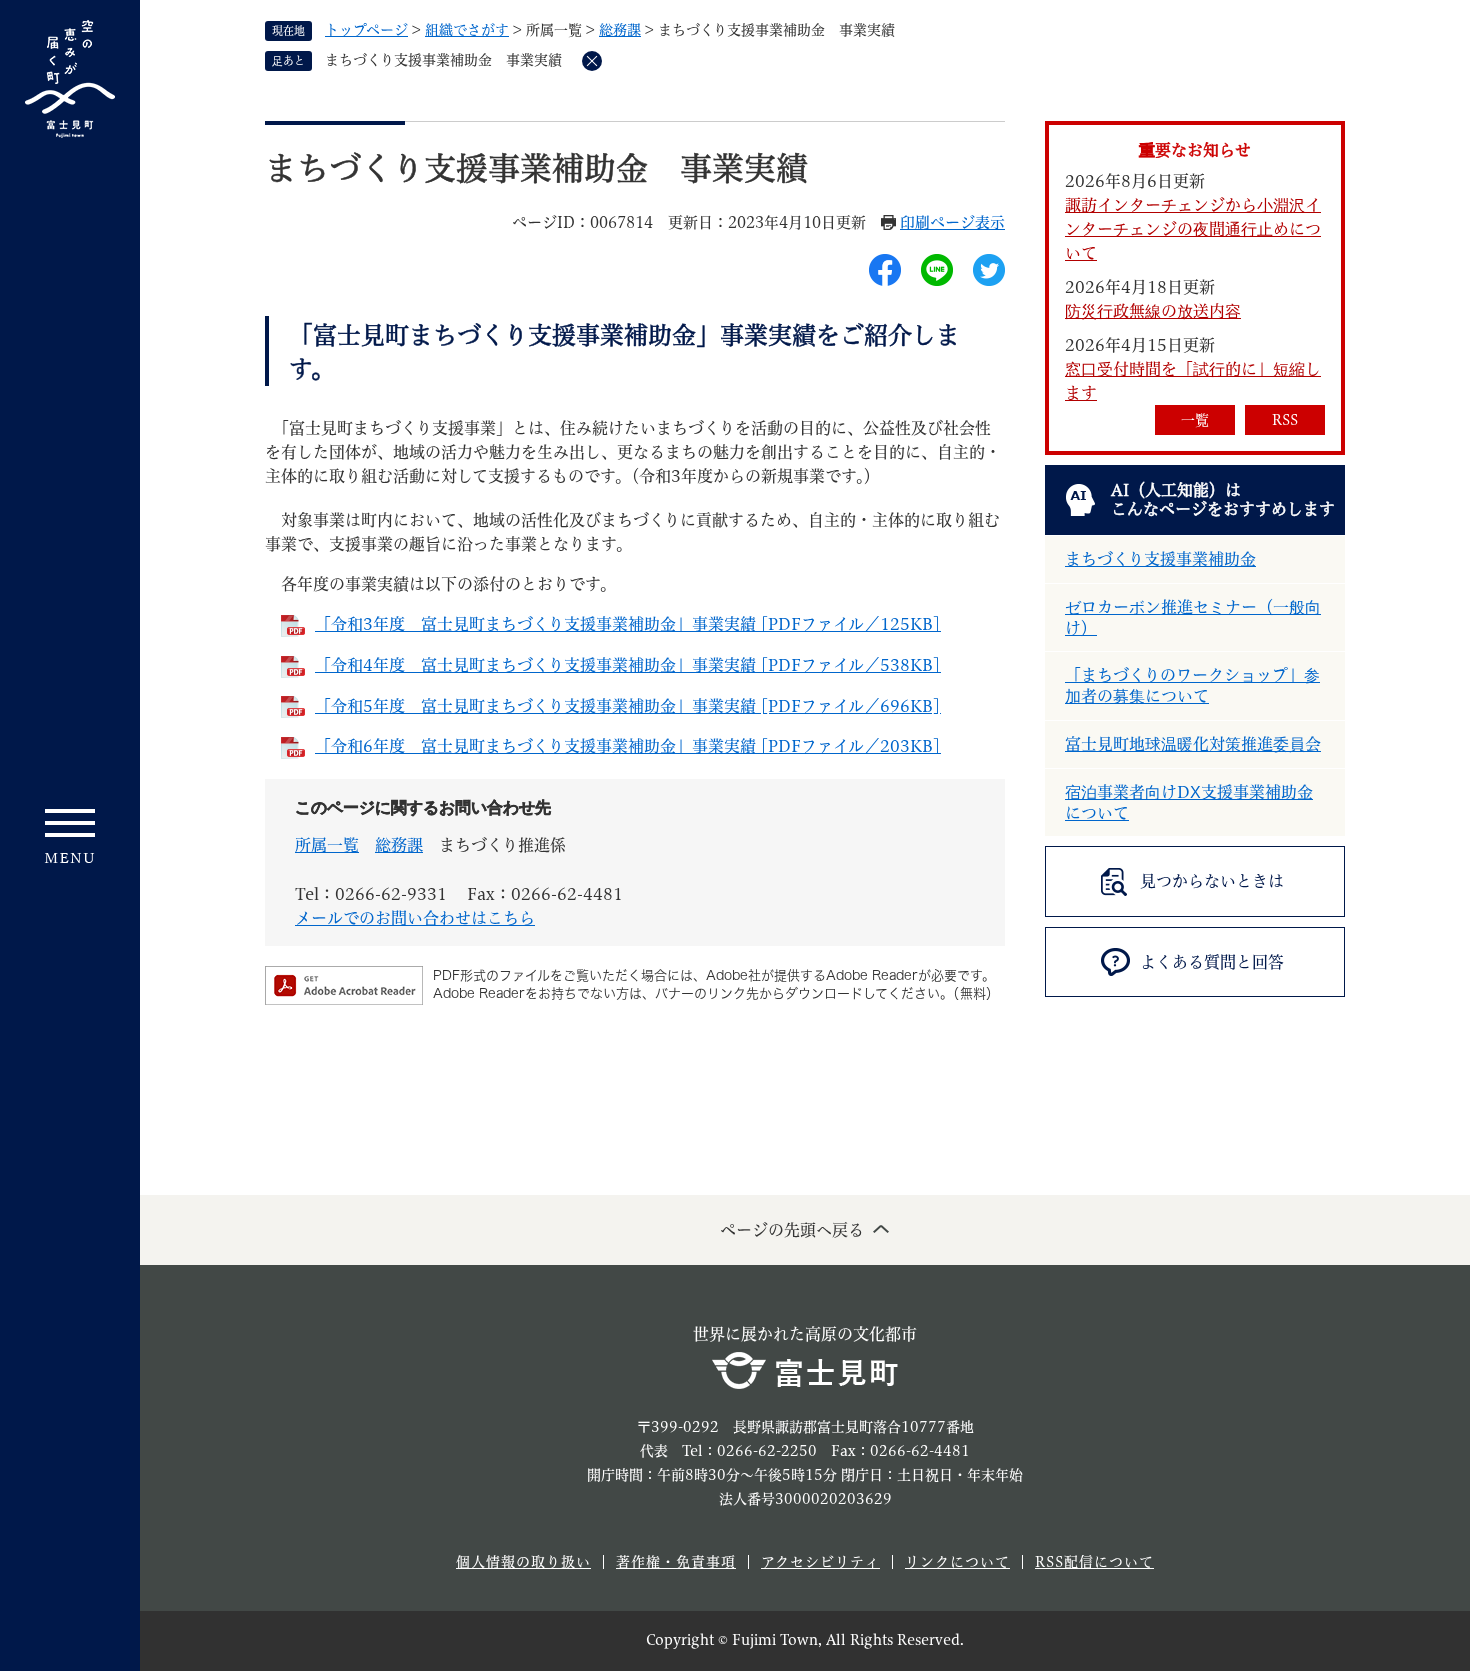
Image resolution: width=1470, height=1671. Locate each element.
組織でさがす (467, 30)
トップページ (366, 30)
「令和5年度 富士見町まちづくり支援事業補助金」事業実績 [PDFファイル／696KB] (628, 706)
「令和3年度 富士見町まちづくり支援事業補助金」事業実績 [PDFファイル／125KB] (628, 624)
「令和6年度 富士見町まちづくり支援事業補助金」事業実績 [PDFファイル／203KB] (628, 746)
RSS (1285, 420)
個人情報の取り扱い (523, 1562)
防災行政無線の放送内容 (1153, 311)
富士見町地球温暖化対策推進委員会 (1193, 744)
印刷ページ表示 (952, 222)
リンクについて (957, 1562)
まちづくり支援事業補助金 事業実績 (443, 60)
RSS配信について (1094, 1562)
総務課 (620, 30)
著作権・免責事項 (676, 1562)
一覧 (1195, 420)
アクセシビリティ (820, 1562)
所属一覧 (327, 845)
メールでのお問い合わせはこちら (415, 918)
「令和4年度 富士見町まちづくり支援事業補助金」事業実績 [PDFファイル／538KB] (628, 665)
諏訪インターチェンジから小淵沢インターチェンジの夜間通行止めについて (1193, 229)
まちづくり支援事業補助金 (1160, 559)
